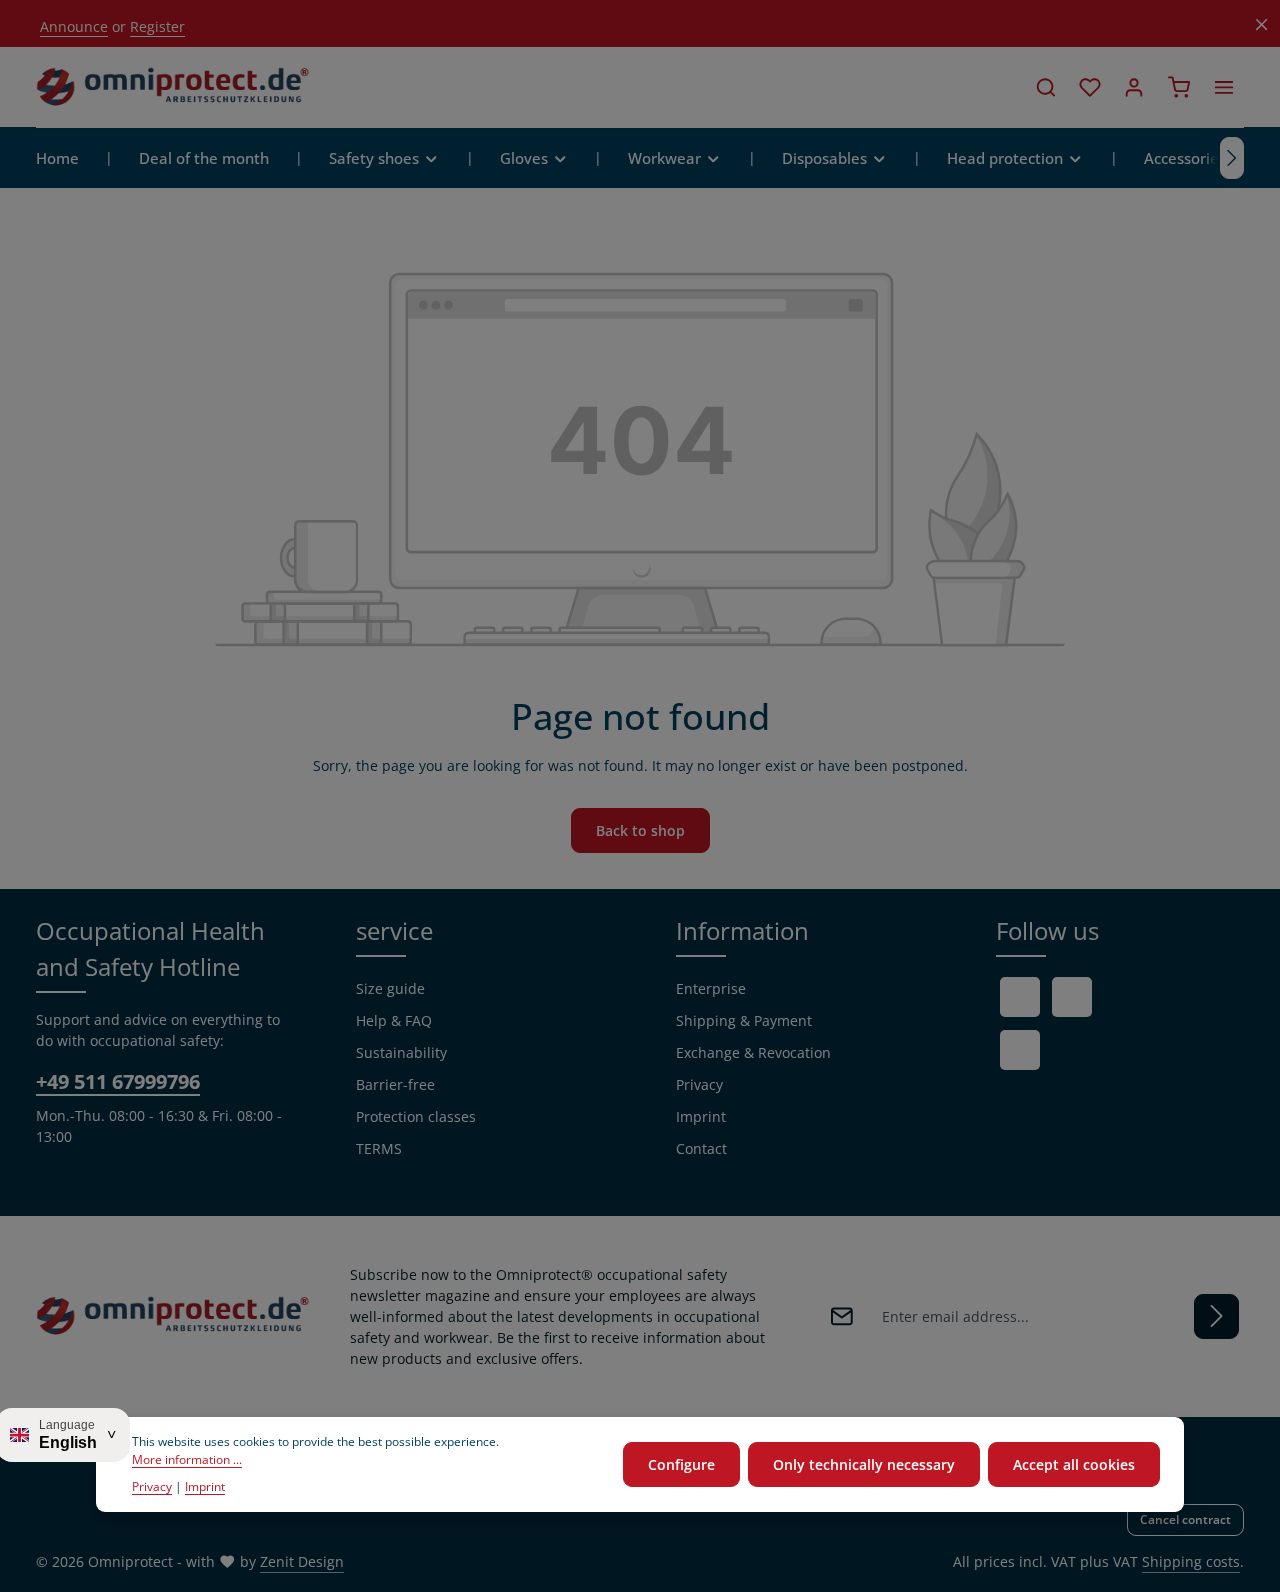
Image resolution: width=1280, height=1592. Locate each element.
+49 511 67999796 (118, 1081)
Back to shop (640, 830)
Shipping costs (1191, 1561)
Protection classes (416, 1116)
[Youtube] (1072, 997)
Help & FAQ (394, 1020)
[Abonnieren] (1216, 1316)
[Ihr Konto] (1134, 87)
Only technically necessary (864, 1464)
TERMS (379, 1148)
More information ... (187, 1460)
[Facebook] (1020, 997)
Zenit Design (302, 1561)
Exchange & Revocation (753, 1052)
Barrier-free (395, 1084)
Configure (681, 1464)
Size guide (390, 988)
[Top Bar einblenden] (1224, 87)
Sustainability (401, 1052)
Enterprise (711, 988)
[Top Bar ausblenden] (1261, 24)
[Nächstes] (1232, 158)
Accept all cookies (1074, 1464)
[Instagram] (1020, 1050)
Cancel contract (1185, 1519)
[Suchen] (1046, 87)
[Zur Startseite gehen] (173, 87)
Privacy (699, 1084)
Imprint (701, 1116)
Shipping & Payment (744, 1020)
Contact (701, 1148)
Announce (74, 26)
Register (157, 26)
